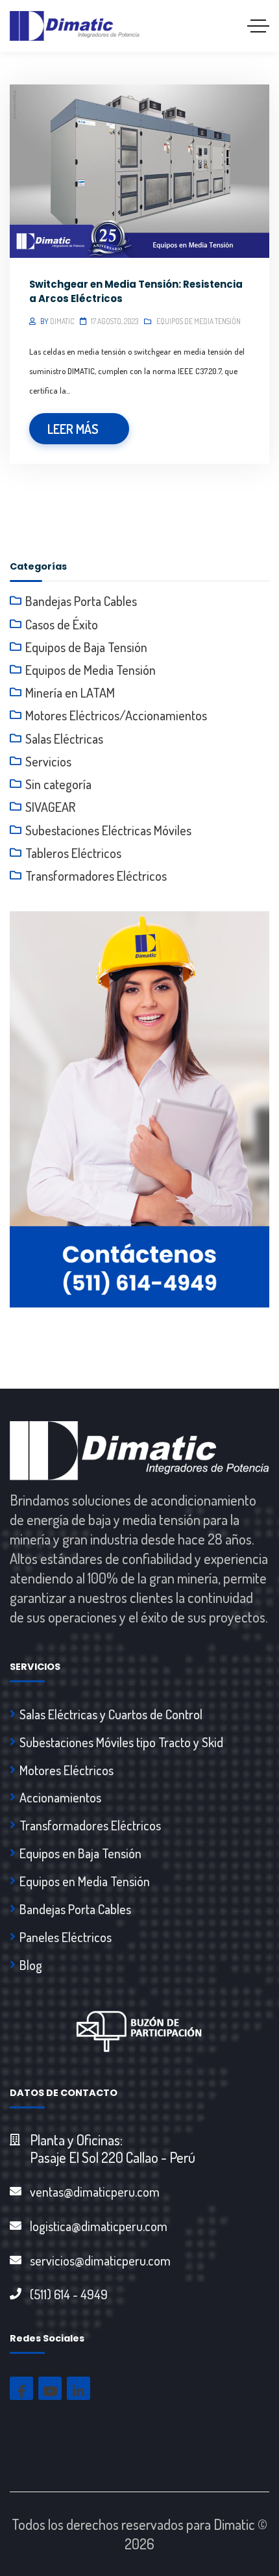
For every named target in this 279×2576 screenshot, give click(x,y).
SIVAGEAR (50, 807)
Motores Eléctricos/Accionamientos (116, 715)
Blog (31, 1965)
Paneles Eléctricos (66, 1937)
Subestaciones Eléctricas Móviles (108, 830)
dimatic (62, 321)
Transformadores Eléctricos (96, 876)
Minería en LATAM (70, 692)
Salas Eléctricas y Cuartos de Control (111, 1714)
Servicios (48, 761)
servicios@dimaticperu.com (100, 2260)
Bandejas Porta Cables (81, 601)
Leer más (73, 429)
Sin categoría (58, 784)
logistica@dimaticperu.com (99, 2226)
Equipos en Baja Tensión (80, 1853)
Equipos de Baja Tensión (86, 647)
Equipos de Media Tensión (199, 321)
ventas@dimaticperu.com (95, 2191)
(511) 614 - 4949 (69, 2294)
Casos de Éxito (62, 624)
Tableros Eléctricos (73, 853)
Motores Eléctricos (67, 1770)
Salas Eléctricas (64, 739)
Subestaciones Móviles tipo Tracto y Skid (121, 1742)
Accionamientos (60, 1797)
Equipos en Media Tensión (85, 1881)
